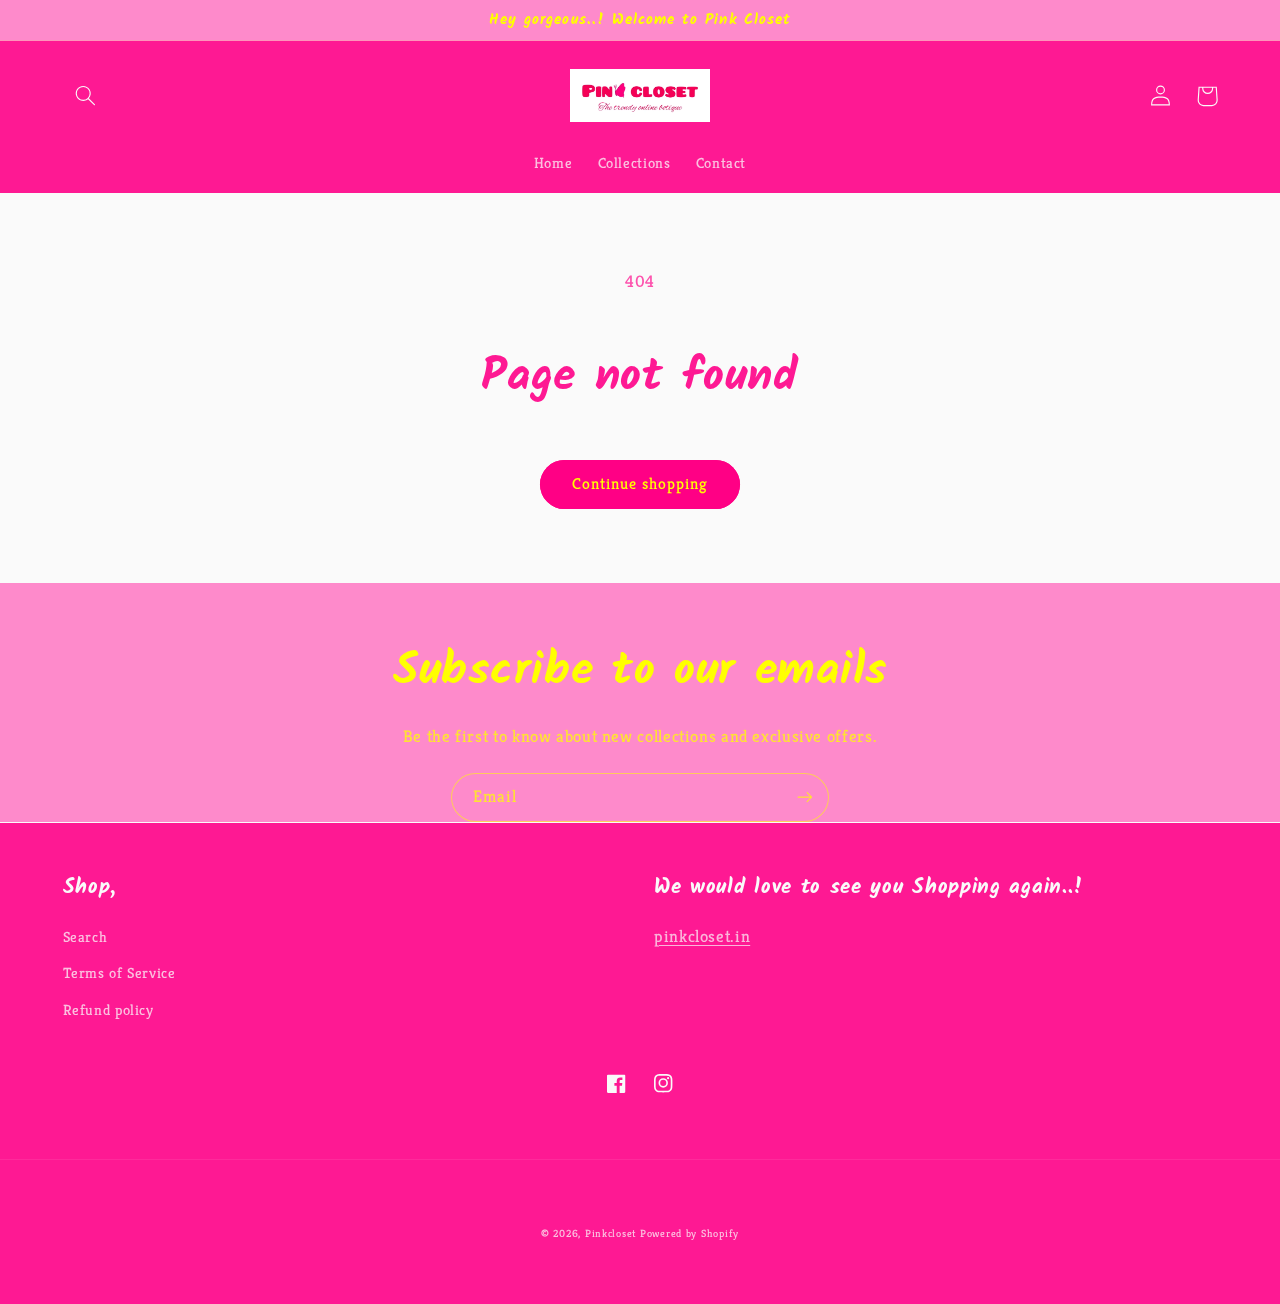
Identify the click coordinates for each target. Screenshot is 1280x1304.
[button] (86, 96)
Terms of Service (119, 973)
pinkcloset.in (702, 936)
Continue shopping (640, 484)
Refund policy (108, 1010)
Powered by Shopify (689, 1233)
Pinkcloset (610, 1233)
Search (85, 937)
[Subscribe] (805, 797)
